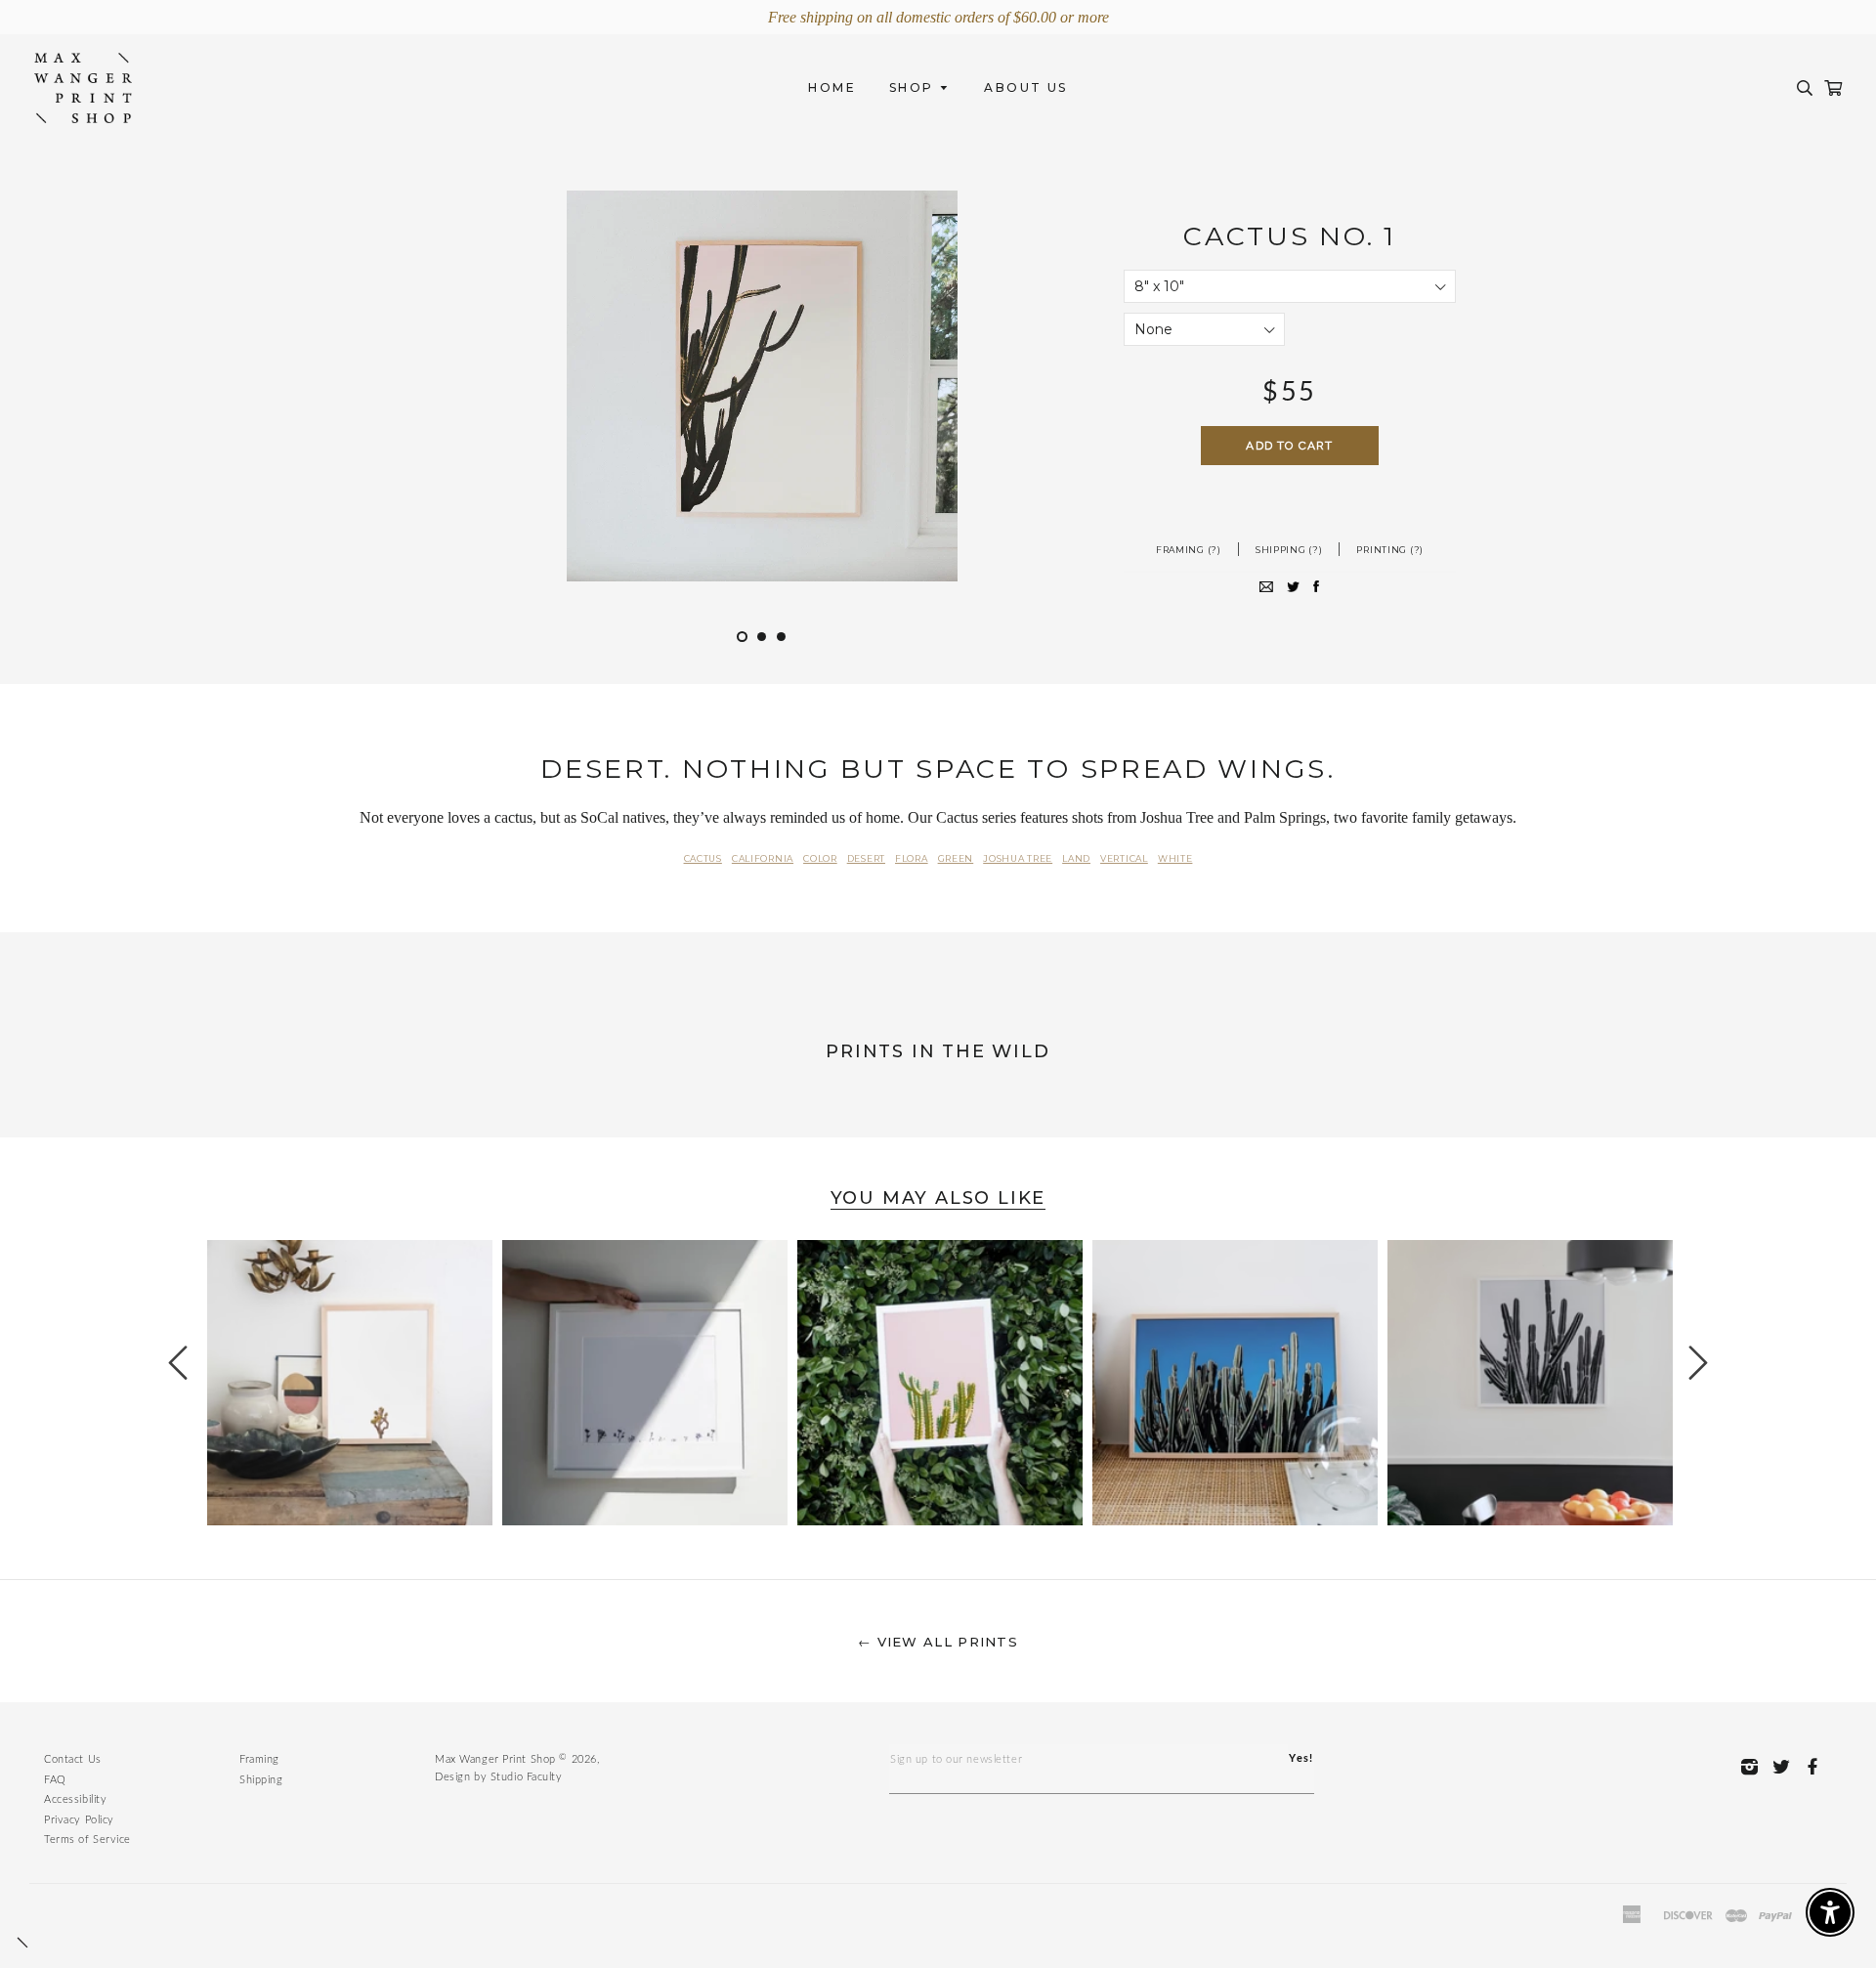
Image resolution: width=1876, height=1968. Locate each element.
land (1076, 858)
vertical (1124, 858)
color (820, 858)
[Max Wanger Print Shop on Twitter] (1787, 1766)
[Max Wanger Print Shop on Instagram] (1755, 1766)
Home (832, 87)
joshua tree (1018, 858)
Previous (190, 1363)
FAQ (55, 1780)
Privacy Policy (79, 1820)
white (1175, 858)
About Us (1025, 87)
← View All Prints (938, 1642)
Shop (914, 87)
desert (866, 858)
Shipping (261, 1780)
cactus (703, 858)
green (956, 858)
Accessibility (75, 1799)
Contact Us (73, 1759)
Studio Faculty (527, 1777)
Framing (259, 1759)
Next (1686, 1363)
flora (912, 858)
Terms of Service (87, 1840)
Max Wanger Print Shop (495, 1759)
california (763, 858)
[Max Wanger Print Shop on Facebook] (1818, 1766)
